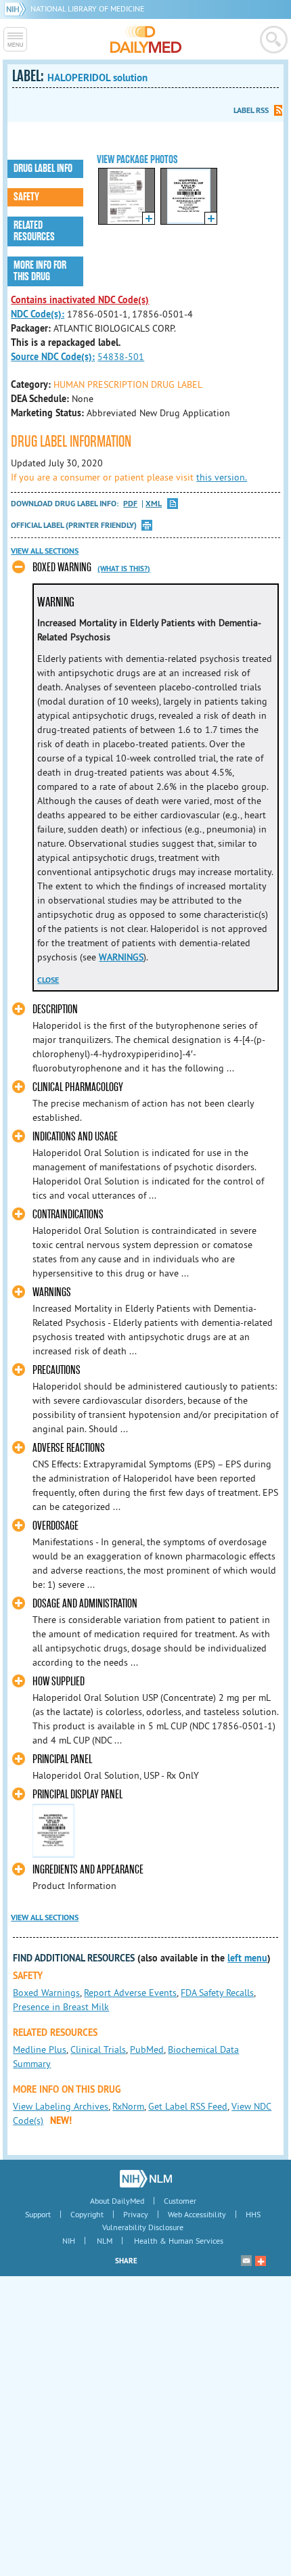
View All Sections (45, 551)
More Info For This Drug (40, 271)
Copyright (87, 2214)
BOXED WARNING (62, 568)
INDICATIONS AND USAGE (75, 1137)
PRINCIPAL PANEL (62, 1759)
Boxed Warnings (46, 1993)
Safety (26, 197)
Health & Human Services (179, 2241)
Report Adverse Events (130, 1993)
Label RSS (251, 110)
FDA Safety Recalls (217, 1993)
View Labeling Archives (61, 2106)
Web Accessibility (197, 2214)
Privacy (136, 2214)
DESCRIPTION (55, 1009)
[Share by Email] (246, 2261)
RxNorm (128, 2106)
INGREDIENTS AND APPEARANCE (88, 1870)
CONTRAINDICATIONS (68, 1215)
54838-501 (121, 357)
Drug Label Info (43, 169)
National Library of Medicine (87, 8)
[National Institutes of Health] (17, 8)
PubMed (147, 2049)
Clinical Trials (98, 2049)
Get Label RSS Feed (188, 2106)
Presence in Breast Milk (61, 2007)
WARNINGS (121, 957)
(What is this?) (124, 569)
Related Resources (34, 231)
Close (48, 980)
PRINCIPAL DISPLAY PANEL (77, 1795)
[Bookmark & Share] (261, 2261)
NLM (105, 2241)
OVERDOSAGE (55, 1526)
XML (154, 504)
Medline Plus (40, 2049)
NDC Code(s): (38, 314)
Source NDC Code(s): (53, 357)
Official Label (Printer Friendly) (74, 525)
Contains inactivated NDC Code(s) (80, 300)
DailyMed (146, 39)
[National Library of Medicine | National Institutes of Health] (146, 2179)
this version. (222, 477)
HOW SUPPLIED (59, 1682)
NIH (69, 2241)
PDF (130, 504)
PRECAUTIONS (57, 1370)
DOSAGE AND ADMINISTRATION (85, 1604)
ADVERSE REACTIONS (69, 1448)
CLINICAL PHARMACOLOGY (78, 1087)
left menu (247, 1958)
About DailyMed (117, 2201)
